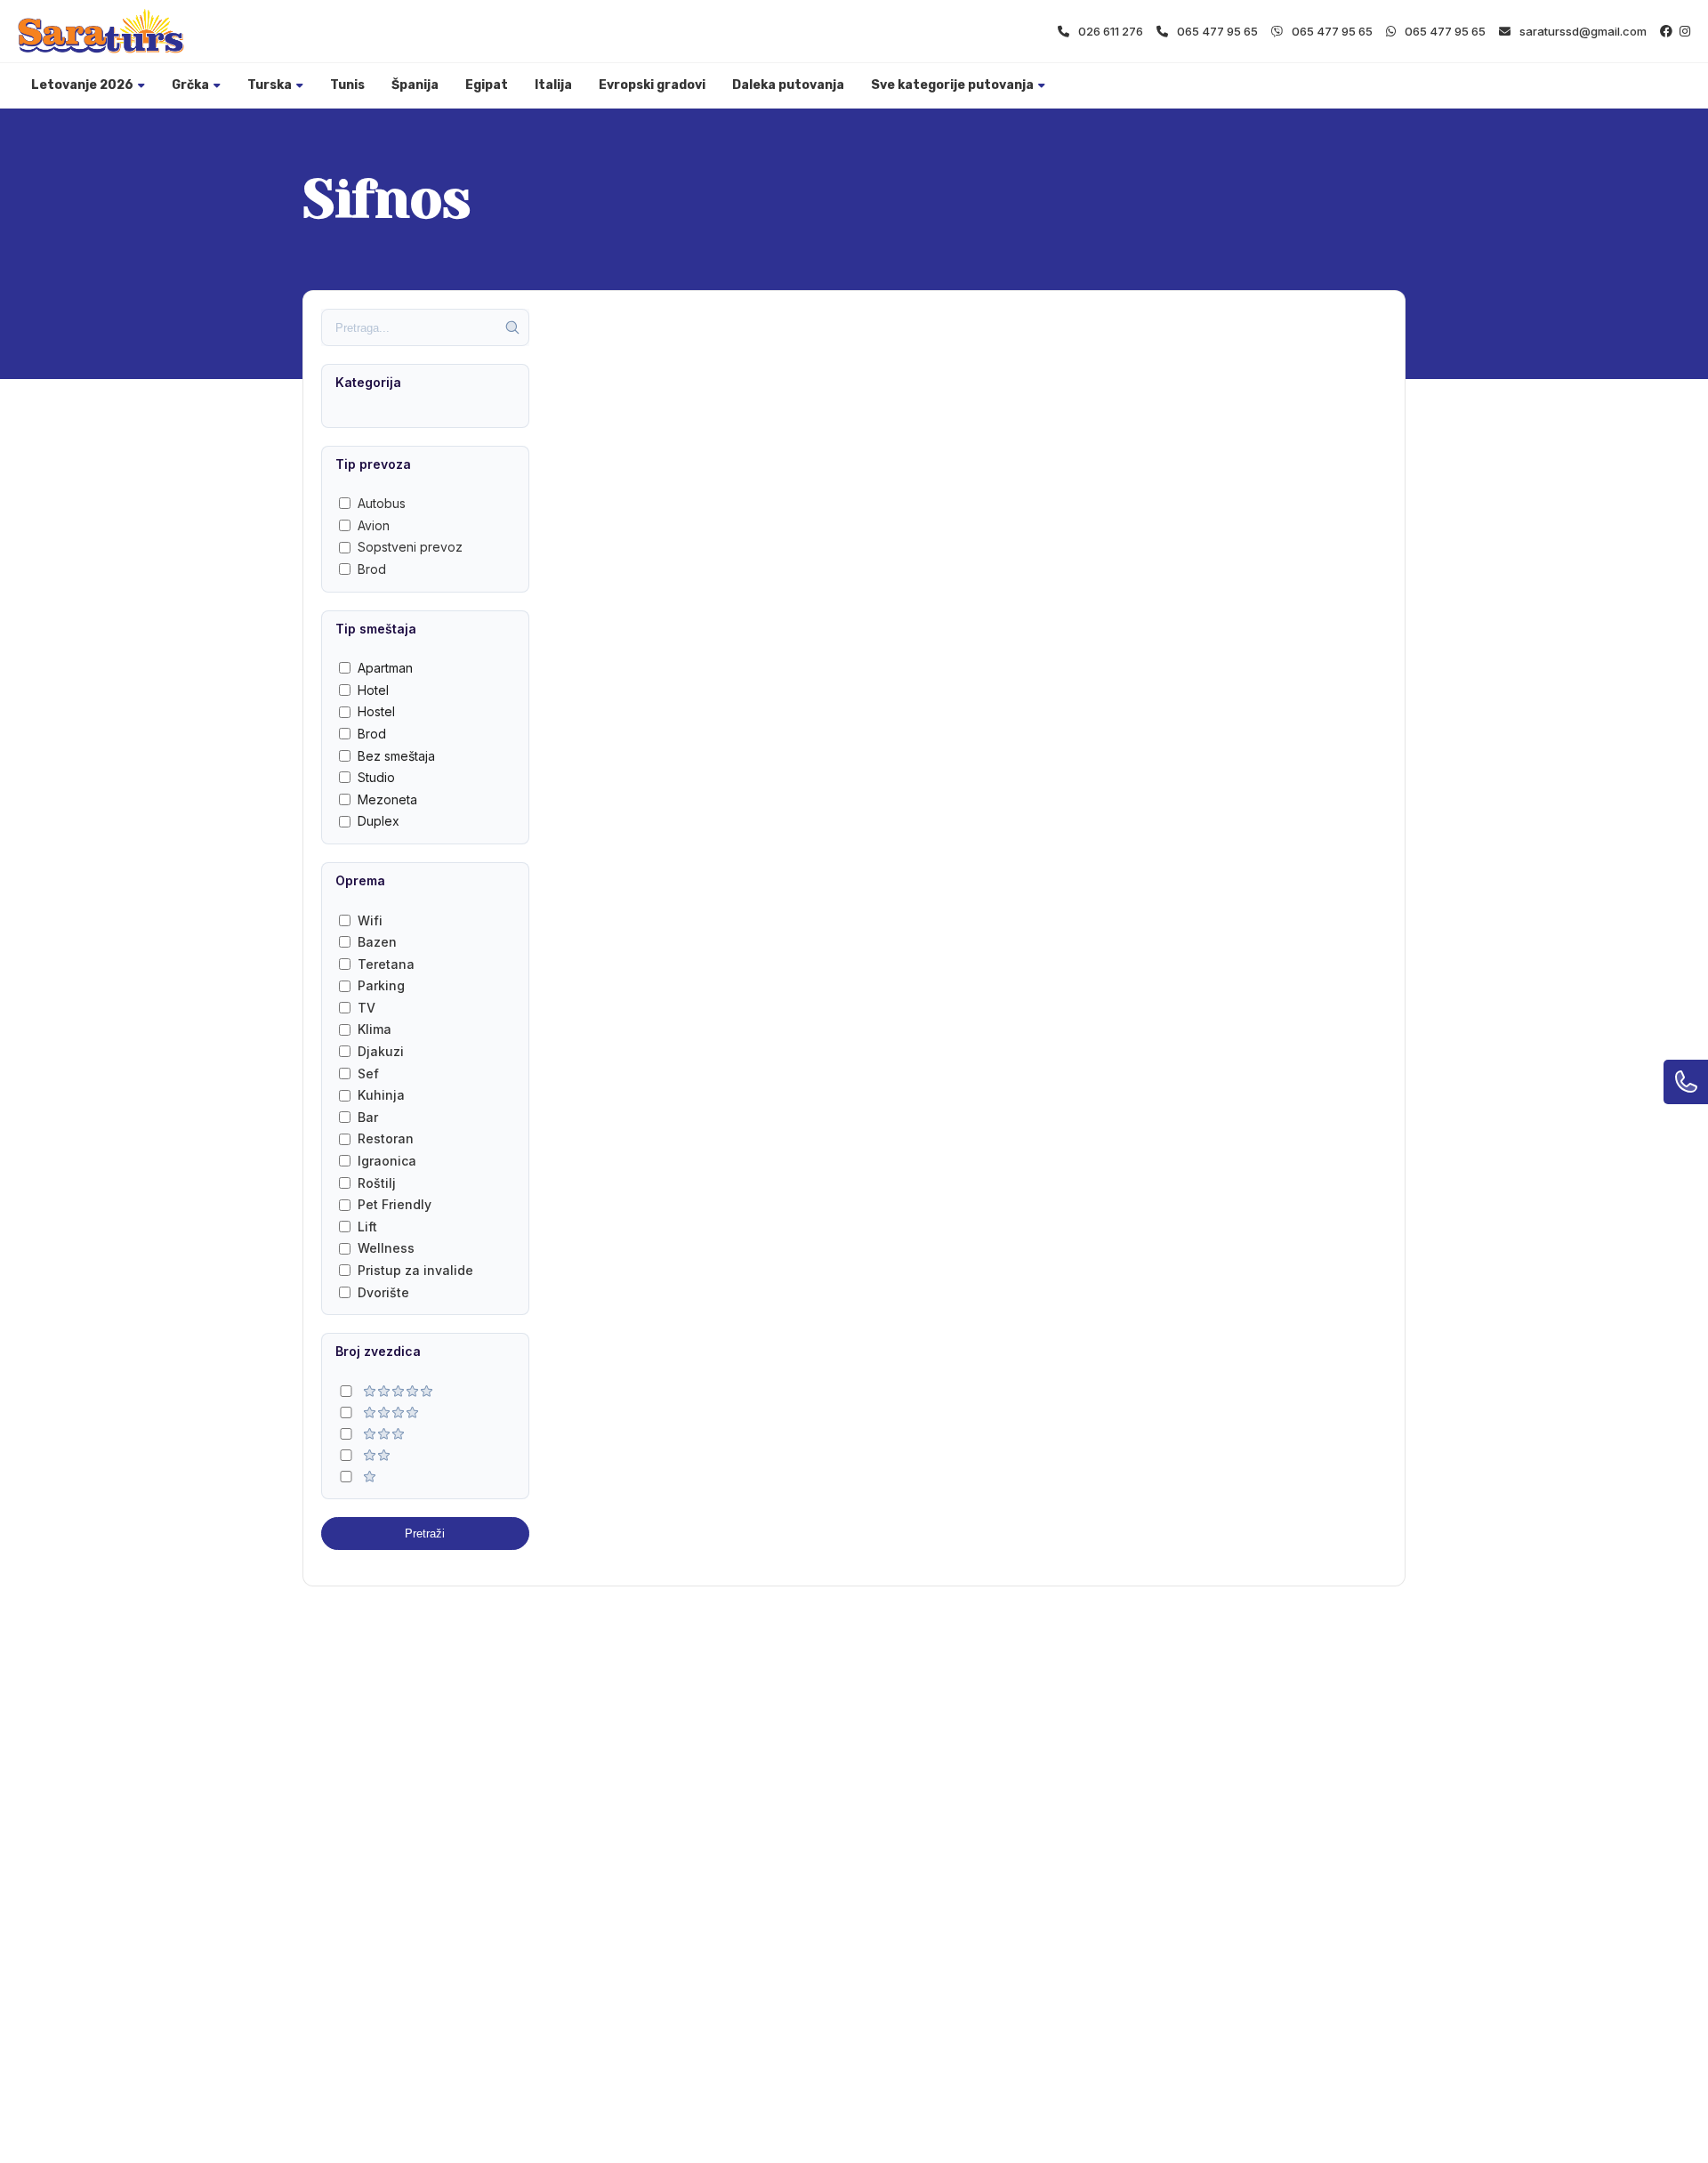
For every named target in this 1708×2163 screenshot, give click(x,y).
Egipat (487, 85)
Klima (375, 1029)
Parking (381, 985)
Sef (368, 1073)
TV (367, 1008)
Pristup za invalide (415, 1270)
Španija (415, 85)
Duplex (379, 821)
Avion (374, 525)
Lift (367, 1227)
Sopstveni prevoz (410, 547)
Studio (376, 777)
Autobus (382, 503)
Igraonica (387, 1161)
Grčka (190, 85)
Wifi (370, 920)
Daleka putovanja (788, 85)
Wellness (386, 1248)
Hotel (373, 690)
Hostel (376, 711)
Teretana (386, 964)
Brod (372, 569)
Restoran (386, 1138)
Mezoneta (387, 799)
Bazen (377, 942)
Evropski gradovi (652, 85)
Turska (270, 85)
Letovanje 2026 (82, 85)
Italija (553, 85)
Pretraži (425, 1533)
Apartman (385, 668)
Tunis (347, 85)
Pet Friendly (395, 1204)
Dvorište (383, 1292)
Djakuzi (381, 1051)
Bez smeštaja (396, 756)
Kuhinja (381, 1095)
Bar (368, 1117)
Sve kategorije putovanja (952, 85)
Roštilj (377, 1183)
